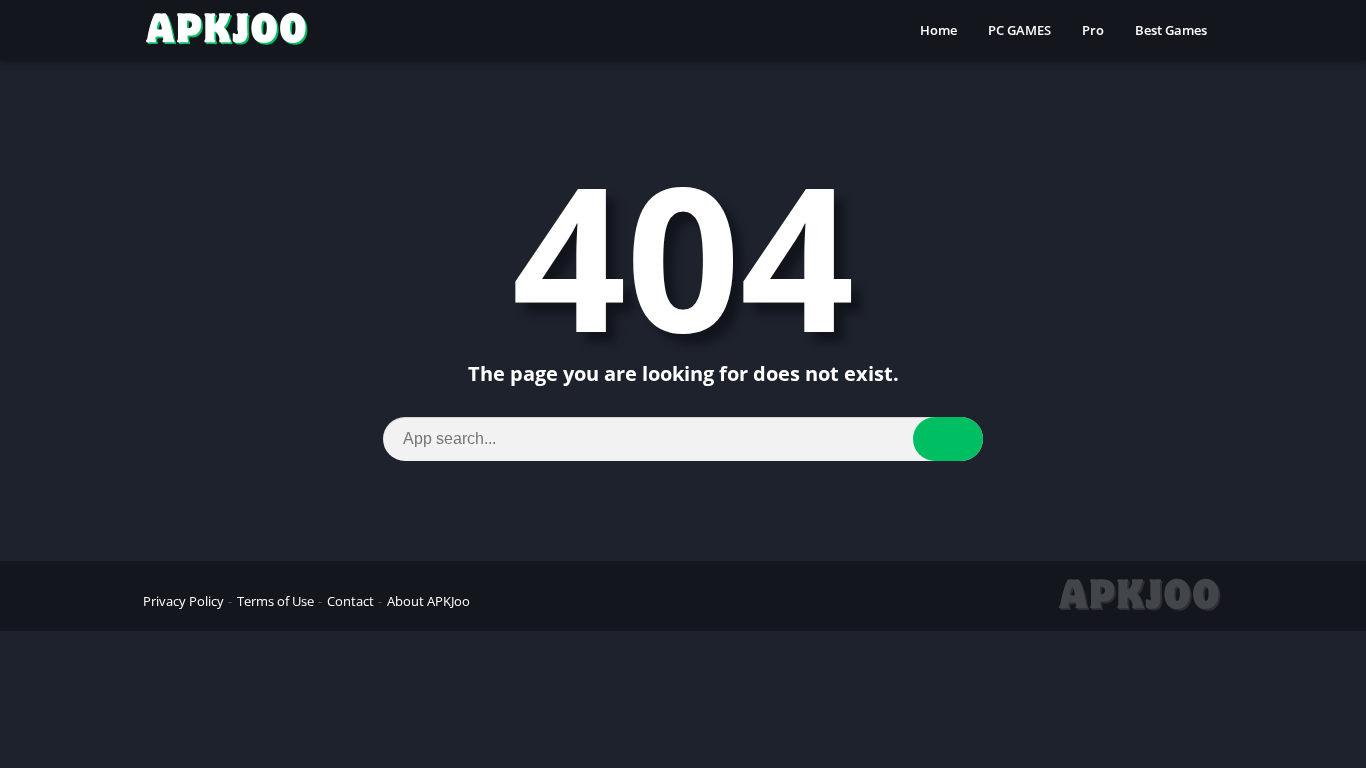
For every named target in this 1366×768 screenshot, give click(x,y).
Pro (1093, 30)
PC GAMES (1019, 30)
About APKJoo (428, 601)
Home (938, 30)
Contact (350, 601)
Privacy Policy (183, 601)
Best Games (1171, 30)
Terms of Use (275, 601)
